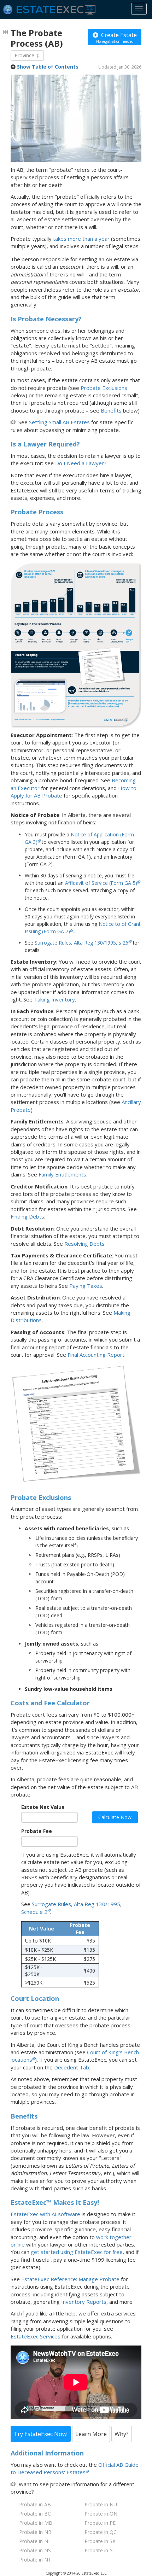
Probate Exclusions (104, 388)
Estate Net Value (43, 1807)
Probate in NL (35, 2541)
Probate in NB (35, 2532)
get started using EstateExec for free (77, 2252)
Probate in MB (36, 2523)
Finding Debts (27, 1216)
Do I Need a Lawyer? (81, 463)
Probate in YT (100, 2550)
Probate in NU (101, 2504)
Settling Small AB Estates (59, 422)
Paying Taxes (86, 1286)
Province (25, 55)
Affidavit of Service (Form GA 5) (101, 883)
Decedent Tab (72, 2067)
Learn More (91, 2434)
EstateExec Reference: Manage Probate (70, 2279)
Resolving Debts (84, 1244)
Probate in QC (101, 2532)
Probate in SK (100, 2541)
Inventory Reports (84, 2302)
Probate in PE (100, 2523)
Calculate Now (115, 1817)
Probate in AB (35, 2504)
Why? (122, 2434)
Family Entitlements (62, 1174)
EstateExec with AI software (45, 2214)
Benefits (111, 410)
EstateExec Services (36, 2336)
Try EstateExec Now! (41, 2434)
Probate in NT (35, 2560)
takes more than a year (81, 239)
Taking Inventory (54, 999)
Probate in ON (101, 2514)
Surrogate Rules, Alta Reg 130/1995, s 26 (81, 943)
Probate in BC (35, 2514)
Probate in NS (35, 2550)
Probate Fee (37, 1831)
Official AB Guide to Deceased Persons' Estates (75, 2468)
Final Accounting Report (96, 1355)
